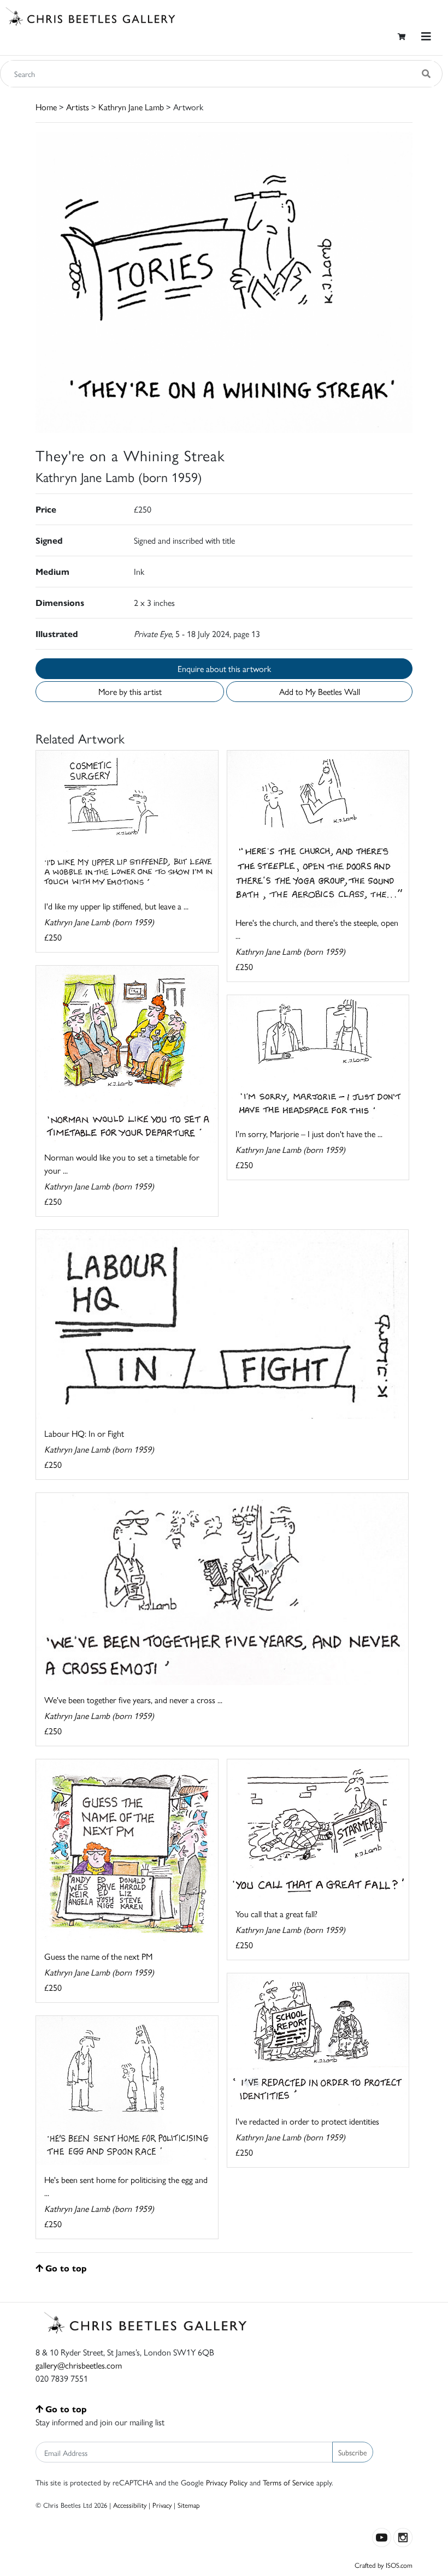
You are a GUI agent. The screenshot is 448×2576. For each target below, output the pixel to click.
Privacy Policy (227, 2482)
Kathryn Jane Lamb (131, 107)
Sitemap (189, 2505)
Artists (78, 107)
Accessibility (130, 2505)
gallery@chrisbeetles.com (79, 2365)
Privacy (162, 2505)
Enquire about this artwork (224, 668)
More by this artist (130, 691)
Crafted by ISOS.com (384, 2565)
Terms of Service (288, 2482)
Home (46, 107)
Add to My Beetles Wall (320, 691)
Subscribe (353, 2452)
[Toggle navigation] (426, 36)
